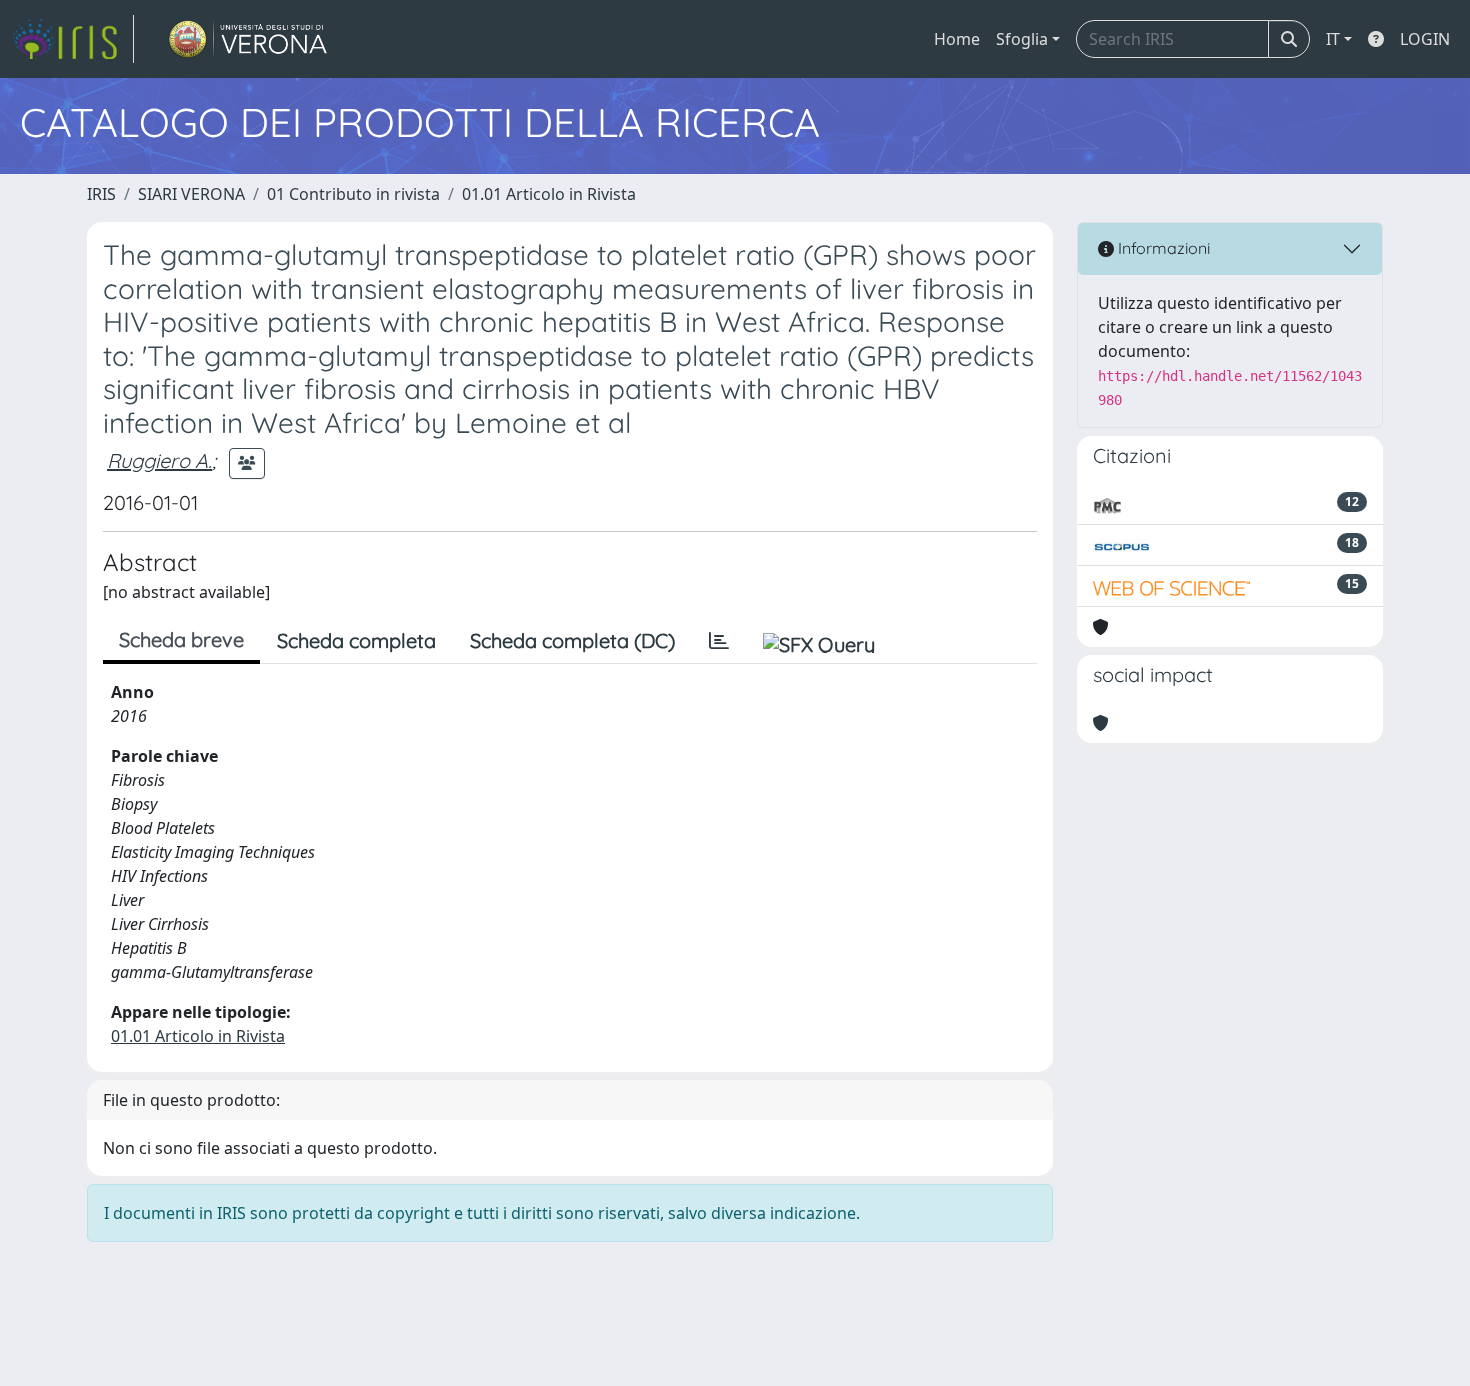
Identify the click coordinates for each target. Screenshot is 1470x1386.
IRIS (101, 194)
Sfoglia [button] (1022, 39)
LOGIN (1425, 39)
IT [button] (1333, 39)
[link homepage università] (248, 39)
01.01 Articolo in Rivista (549, 194)
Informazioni (1162, 248)
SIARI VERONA (191, 194)
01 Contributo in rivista (353, 194)
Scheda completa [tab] (356, 640)
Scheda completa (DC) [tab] (572, 640)
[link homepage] (73, 39)
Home (957, 39)
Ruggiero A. (159, 460)
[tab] (719, 641)
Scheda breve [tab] (181, 639)
